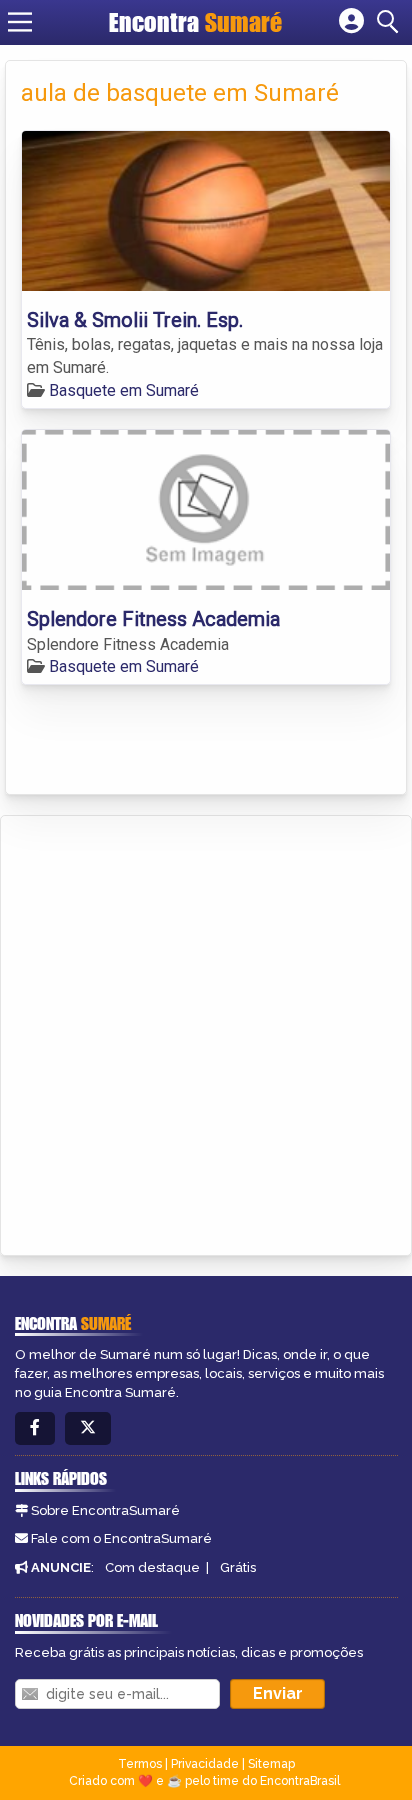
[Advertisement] (206, 1032)
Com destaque (152, 1567)
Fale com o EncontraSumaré (121, 1538)
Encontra (195, 22)
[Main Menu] (20, 22)
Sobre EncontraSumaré (105, 1510)
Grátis (238, 1567)
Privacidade (205, 1764)
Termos (140, 1764)
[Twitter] (88, 1428)
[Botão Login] (351, 22)
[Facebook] (35, 1428)
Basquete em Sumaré (124, 390)
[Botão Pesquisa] (391, 22)
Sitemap (271, 1764)
